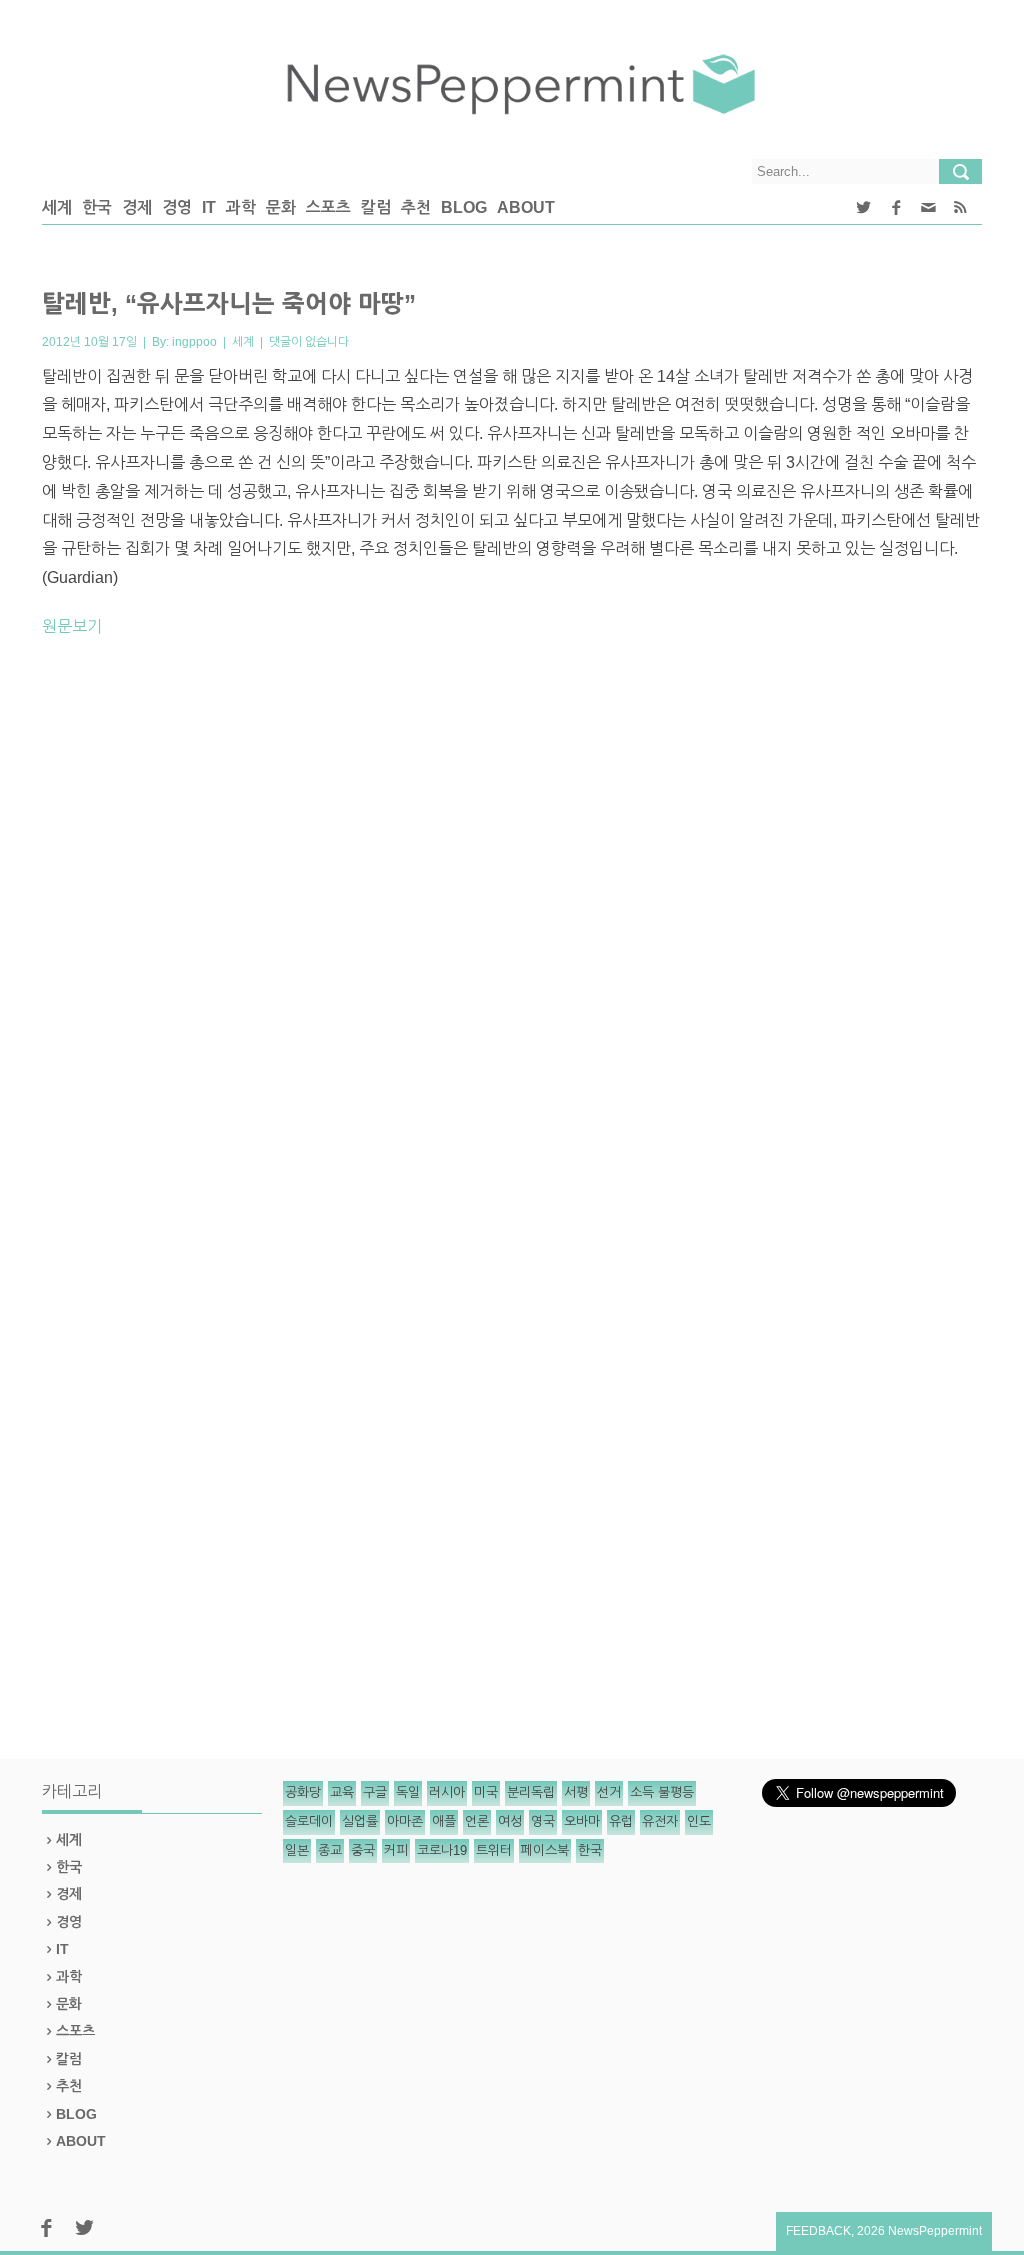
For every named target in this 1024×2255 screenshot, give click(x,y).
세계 (57, 207)
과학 (241, 207)
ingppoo (194, 342)
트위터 (494, 1850)
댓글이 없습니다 (309, 342)
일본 (297, 1850)
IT (209, 207)
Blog (464, 207)
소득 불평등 (662, 1792)
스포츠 (328, 207)
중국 (363, 1850)
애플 (444, 1821)
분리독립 (531, 1792)
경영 (177, 207)
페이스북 (545, 1850)
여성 (510, 1821)
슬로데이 (309, 1821)
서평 (576, 1792)
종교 (330, 1850)
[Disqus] (512, 932)
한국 (97, 207)
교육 (342, 1792)
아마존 (405, 1821)
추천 (416, 207)
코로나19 (442, 1850)
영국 (543, 1821)
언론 (477, 1821)
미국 (486, 1792)
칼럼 (376, 207)
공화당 (303, 1792)
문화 (281, 207)
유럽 (621, 1821)
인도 (699, 1821)
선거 (609, 1792)
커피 (396, 1850)
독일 (408, 1792)
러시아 (447, 1792)
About (526, 207)
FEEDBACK (818, 2231)
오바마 (582, 1821)
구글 (375, 1792)
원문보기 (72, 626)
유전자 (660, 1821)
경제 (137, 207)
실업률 (360, 1821)
